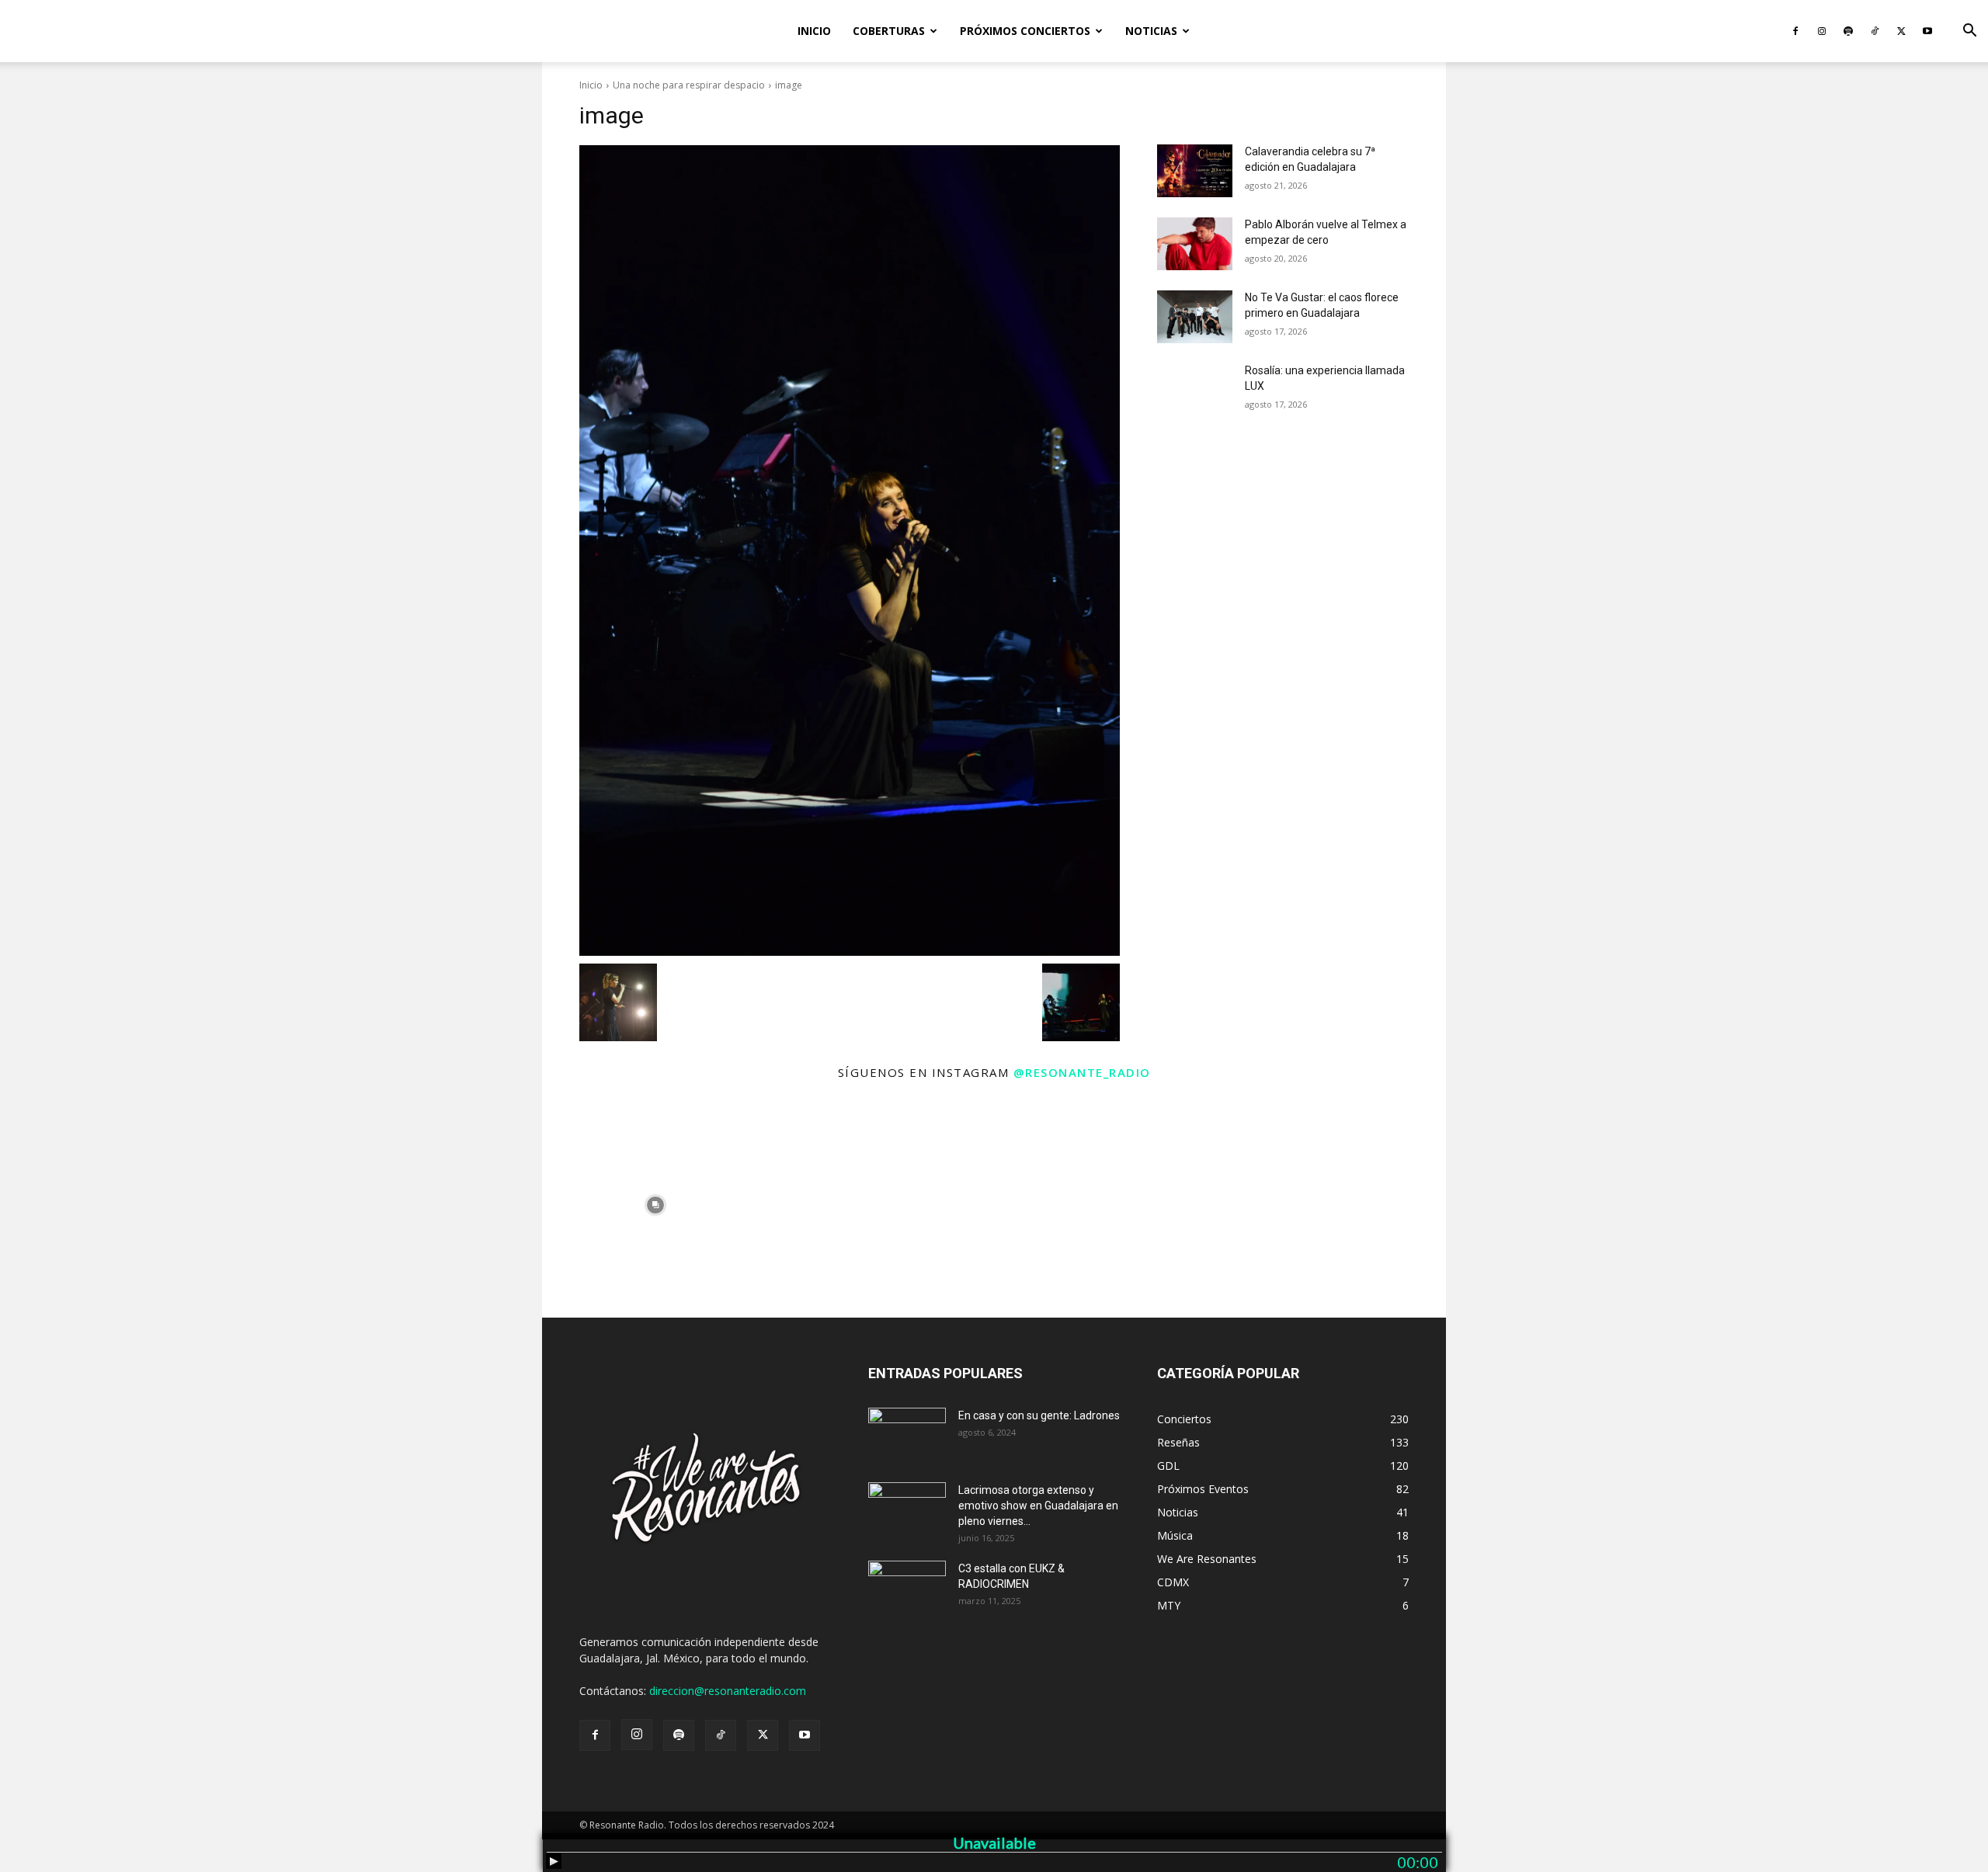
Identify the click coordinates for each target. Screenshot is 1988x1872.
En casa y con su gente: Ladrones (1039, 1415)
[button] (1969, 32)
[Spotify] (1848, 31)
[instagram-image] (655, 1205)
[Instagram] (1822, 31)
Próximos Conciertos (1025, 31)
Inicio (814, 31)
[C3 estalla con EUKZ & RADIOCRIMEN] (907, 1588)
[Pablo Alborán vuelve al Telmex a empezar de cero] (1195, 244)
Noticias (1151, 31)
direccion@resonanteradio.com (728, 1691)
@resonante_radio (1082, 1072)
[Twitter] (1901, 31)
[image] (850, 550)
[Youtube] (1927, 31)
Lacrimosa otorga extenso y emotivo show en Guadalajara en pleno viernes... (1038, 1506)
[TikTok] (1875, 31)
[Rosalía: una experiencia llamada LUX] (1195, 390)
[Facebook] (1795, 31)
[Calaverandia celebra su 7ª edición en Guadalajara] (1195, 171)
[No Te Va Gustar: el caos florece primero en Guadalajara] (1195, 317)
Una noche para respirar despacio (689, 85)
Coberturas (889, 31)
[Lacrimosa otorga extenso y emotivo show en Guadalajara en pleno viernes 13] (907, 1509)
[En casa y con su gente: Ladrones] (907, 1435)
